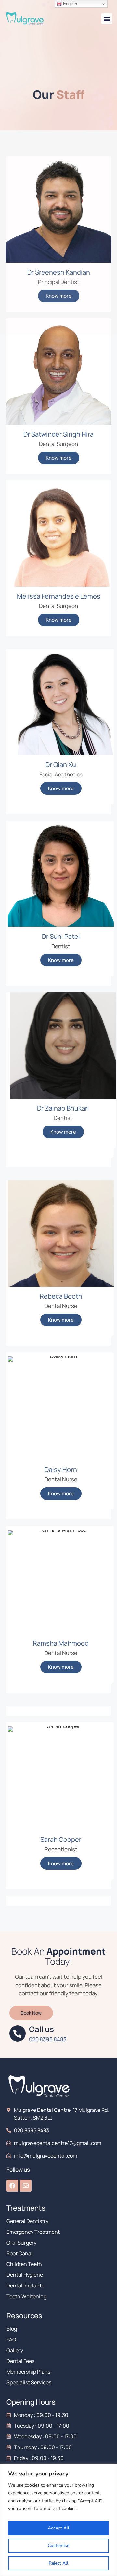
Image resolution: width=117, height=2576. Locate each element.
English (69, 4)
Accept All (58, 2528)
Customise (58, 2546)
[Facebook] (12, 2186)
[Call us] (18, 2033)
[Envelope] (26, 2186)
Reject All (58, 2563)
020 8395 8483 (48, 2039)
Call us (41, 2029)
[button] (107, 19)
